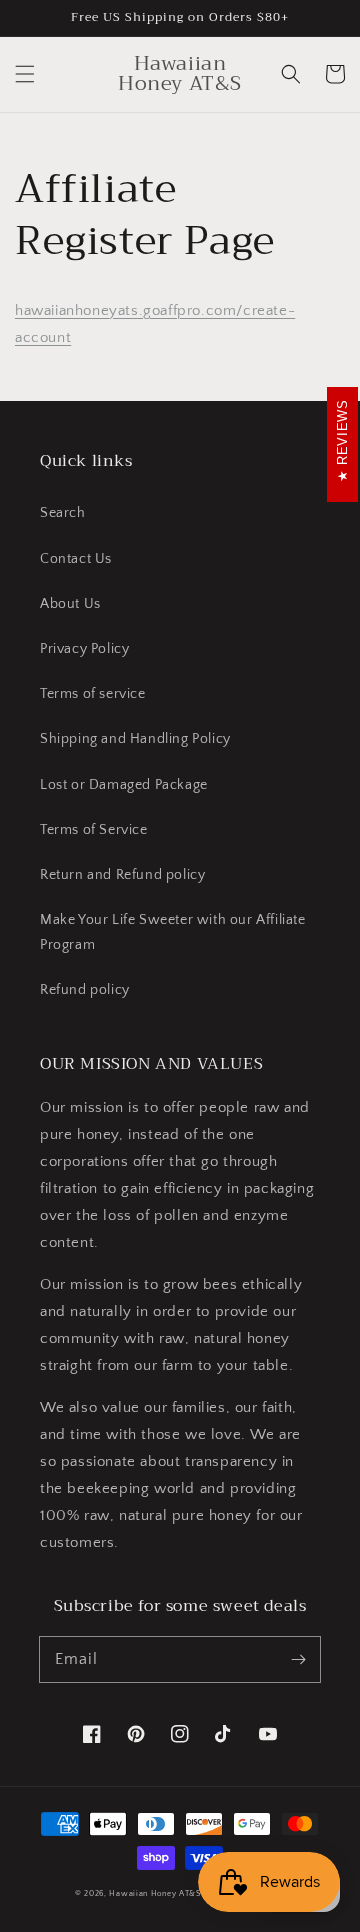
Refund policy (85, 990)
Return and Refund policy (122, 875)
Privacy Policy (84, 649)
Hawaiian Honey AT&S (154, 1893)
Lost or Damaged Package (124, 785)
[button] (25, 74)
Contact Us (76, 559)
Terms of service (93, 694)
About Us (70, 604)
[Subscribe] (298, 1659)
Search (63, 513)
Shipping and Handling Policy (135, 739)
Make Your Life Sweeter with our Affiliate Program (173, 932)
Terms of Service (94, 830)
